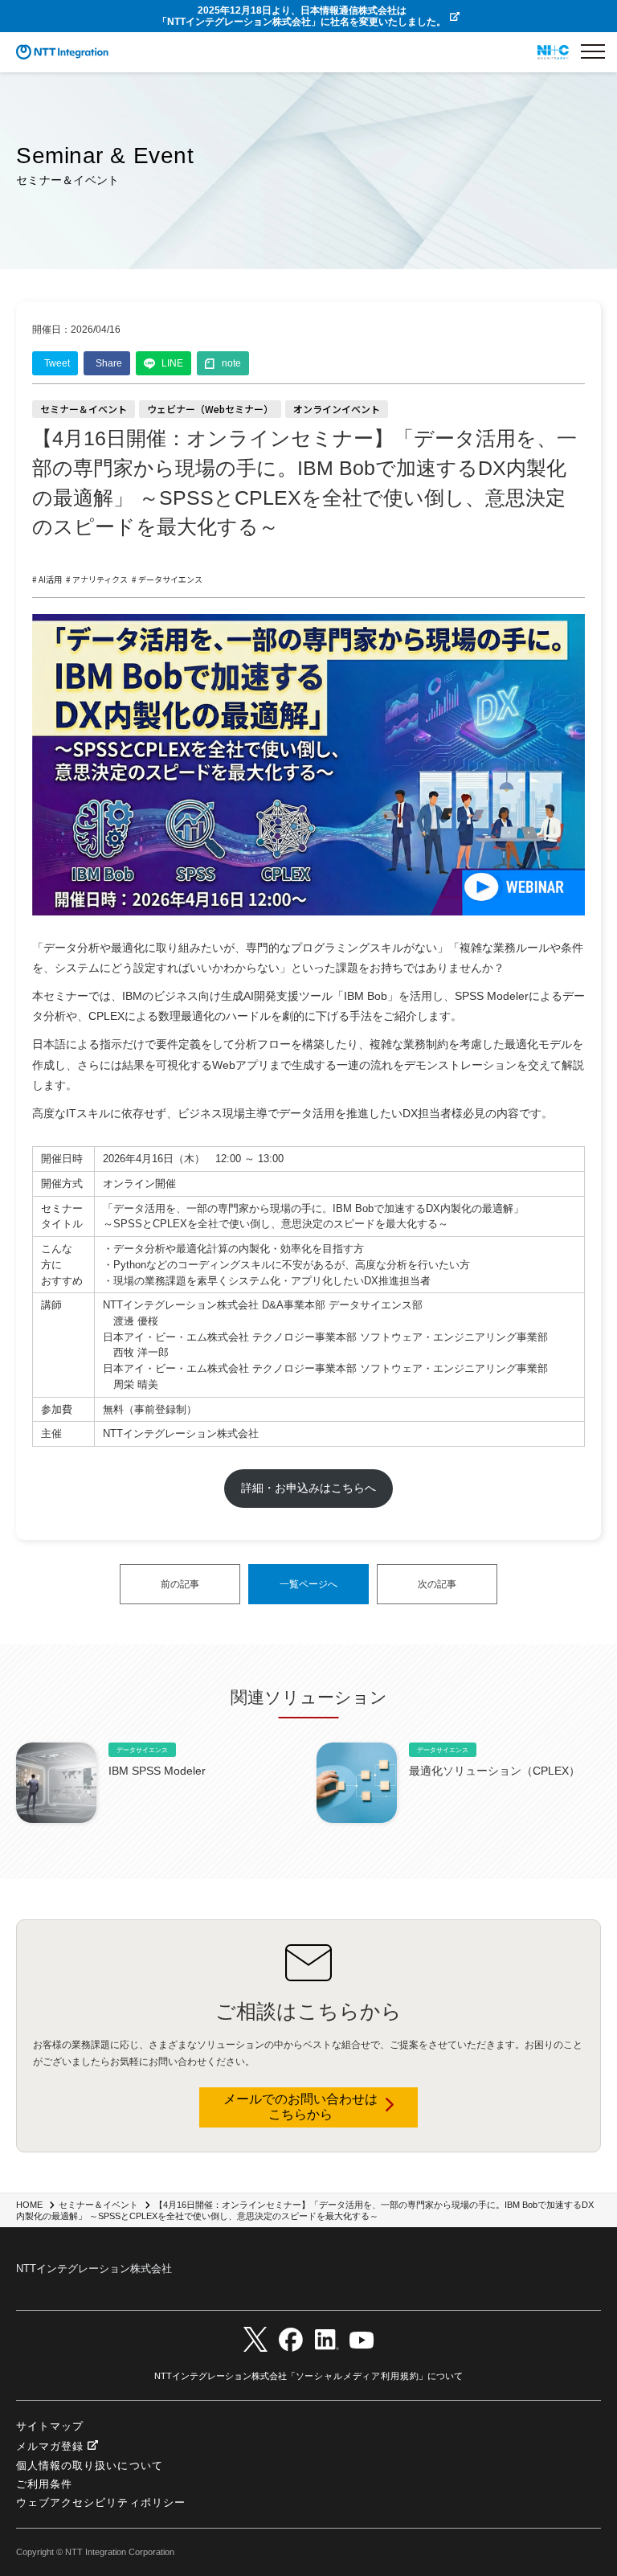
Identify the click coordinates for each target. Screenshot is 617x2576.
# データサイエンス (167, 580)
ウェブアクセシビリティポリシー (101, 2502)
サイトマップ (50, 2426)
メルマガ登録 (50, 2447)
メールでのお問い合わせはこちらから (300, 2107)
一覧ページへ (308, 1584)
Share (109, 363)
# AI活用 (47, 580)
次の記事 (437, 1584)
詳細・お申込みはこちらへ (308, 1488)
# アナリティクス (97, 580)
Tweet (57, 363)
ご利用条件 (44, 2484)
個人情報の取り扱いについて (90, 2465)
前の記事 (180, 1584)
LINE (172, 363)
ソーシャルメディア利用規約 (358, 2376)
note (231, 363)
